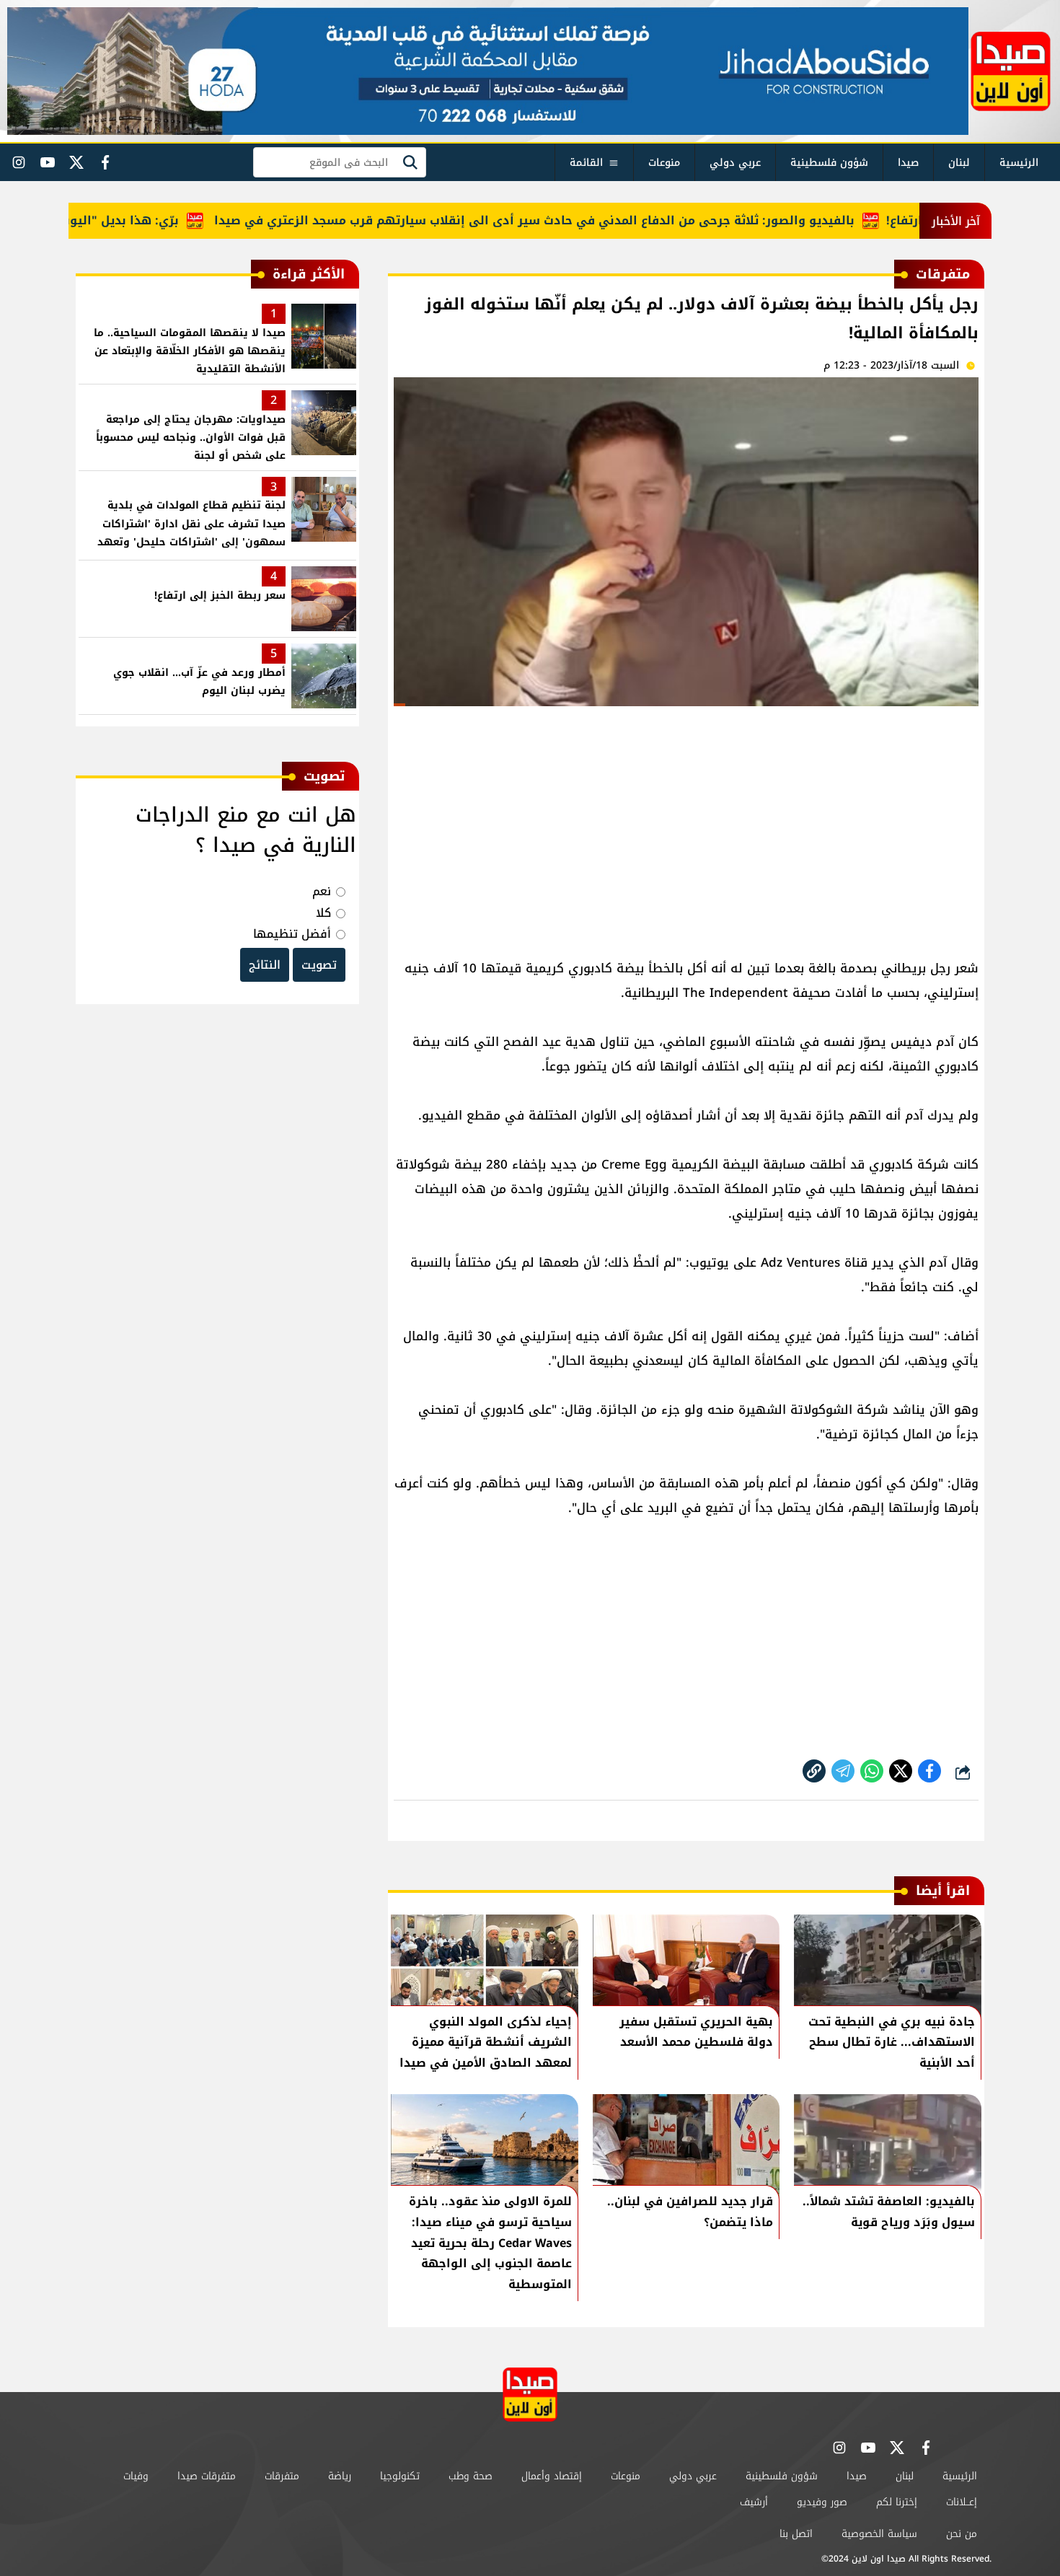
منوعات (664, 163)
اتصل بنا (796, 2534)
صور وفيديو (822, 2502)
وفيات (136, 2476)
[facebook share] (929, 1771)
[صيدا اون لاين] (1011, 71)
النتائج (265, 965)
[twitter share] (901, 1771)
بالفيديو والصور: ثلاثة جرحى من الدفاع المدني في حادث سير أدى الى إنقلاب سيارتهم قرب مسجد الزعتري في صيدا (580, 220)
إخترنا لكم (897, 2502)
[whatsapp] (814, 1771)
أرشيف (754, 2502)
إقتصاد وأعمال (552, 2476)
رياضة (340, 2476)
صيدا (908, 163)
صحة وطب (471, 2476)
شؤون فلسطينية (829, 163)
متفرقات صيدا (207, 2476)
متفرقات (282, 2476)
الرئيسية (1019, 163)
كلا (323, 913)
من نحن (962, 2534)
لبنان (959, 163)
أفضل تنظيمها (292, 934)
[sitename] (530, 2395)
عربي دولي (735, 163)
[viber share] (843, 1771)
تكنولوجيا (400, 2476)
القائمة (586, 163)
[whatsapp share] (872, 1771)
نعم (322, 891)
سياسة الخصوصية (879, 2534)
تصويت (319, 965)
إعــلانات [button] (962, 2502)
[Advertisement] (686, 826)
